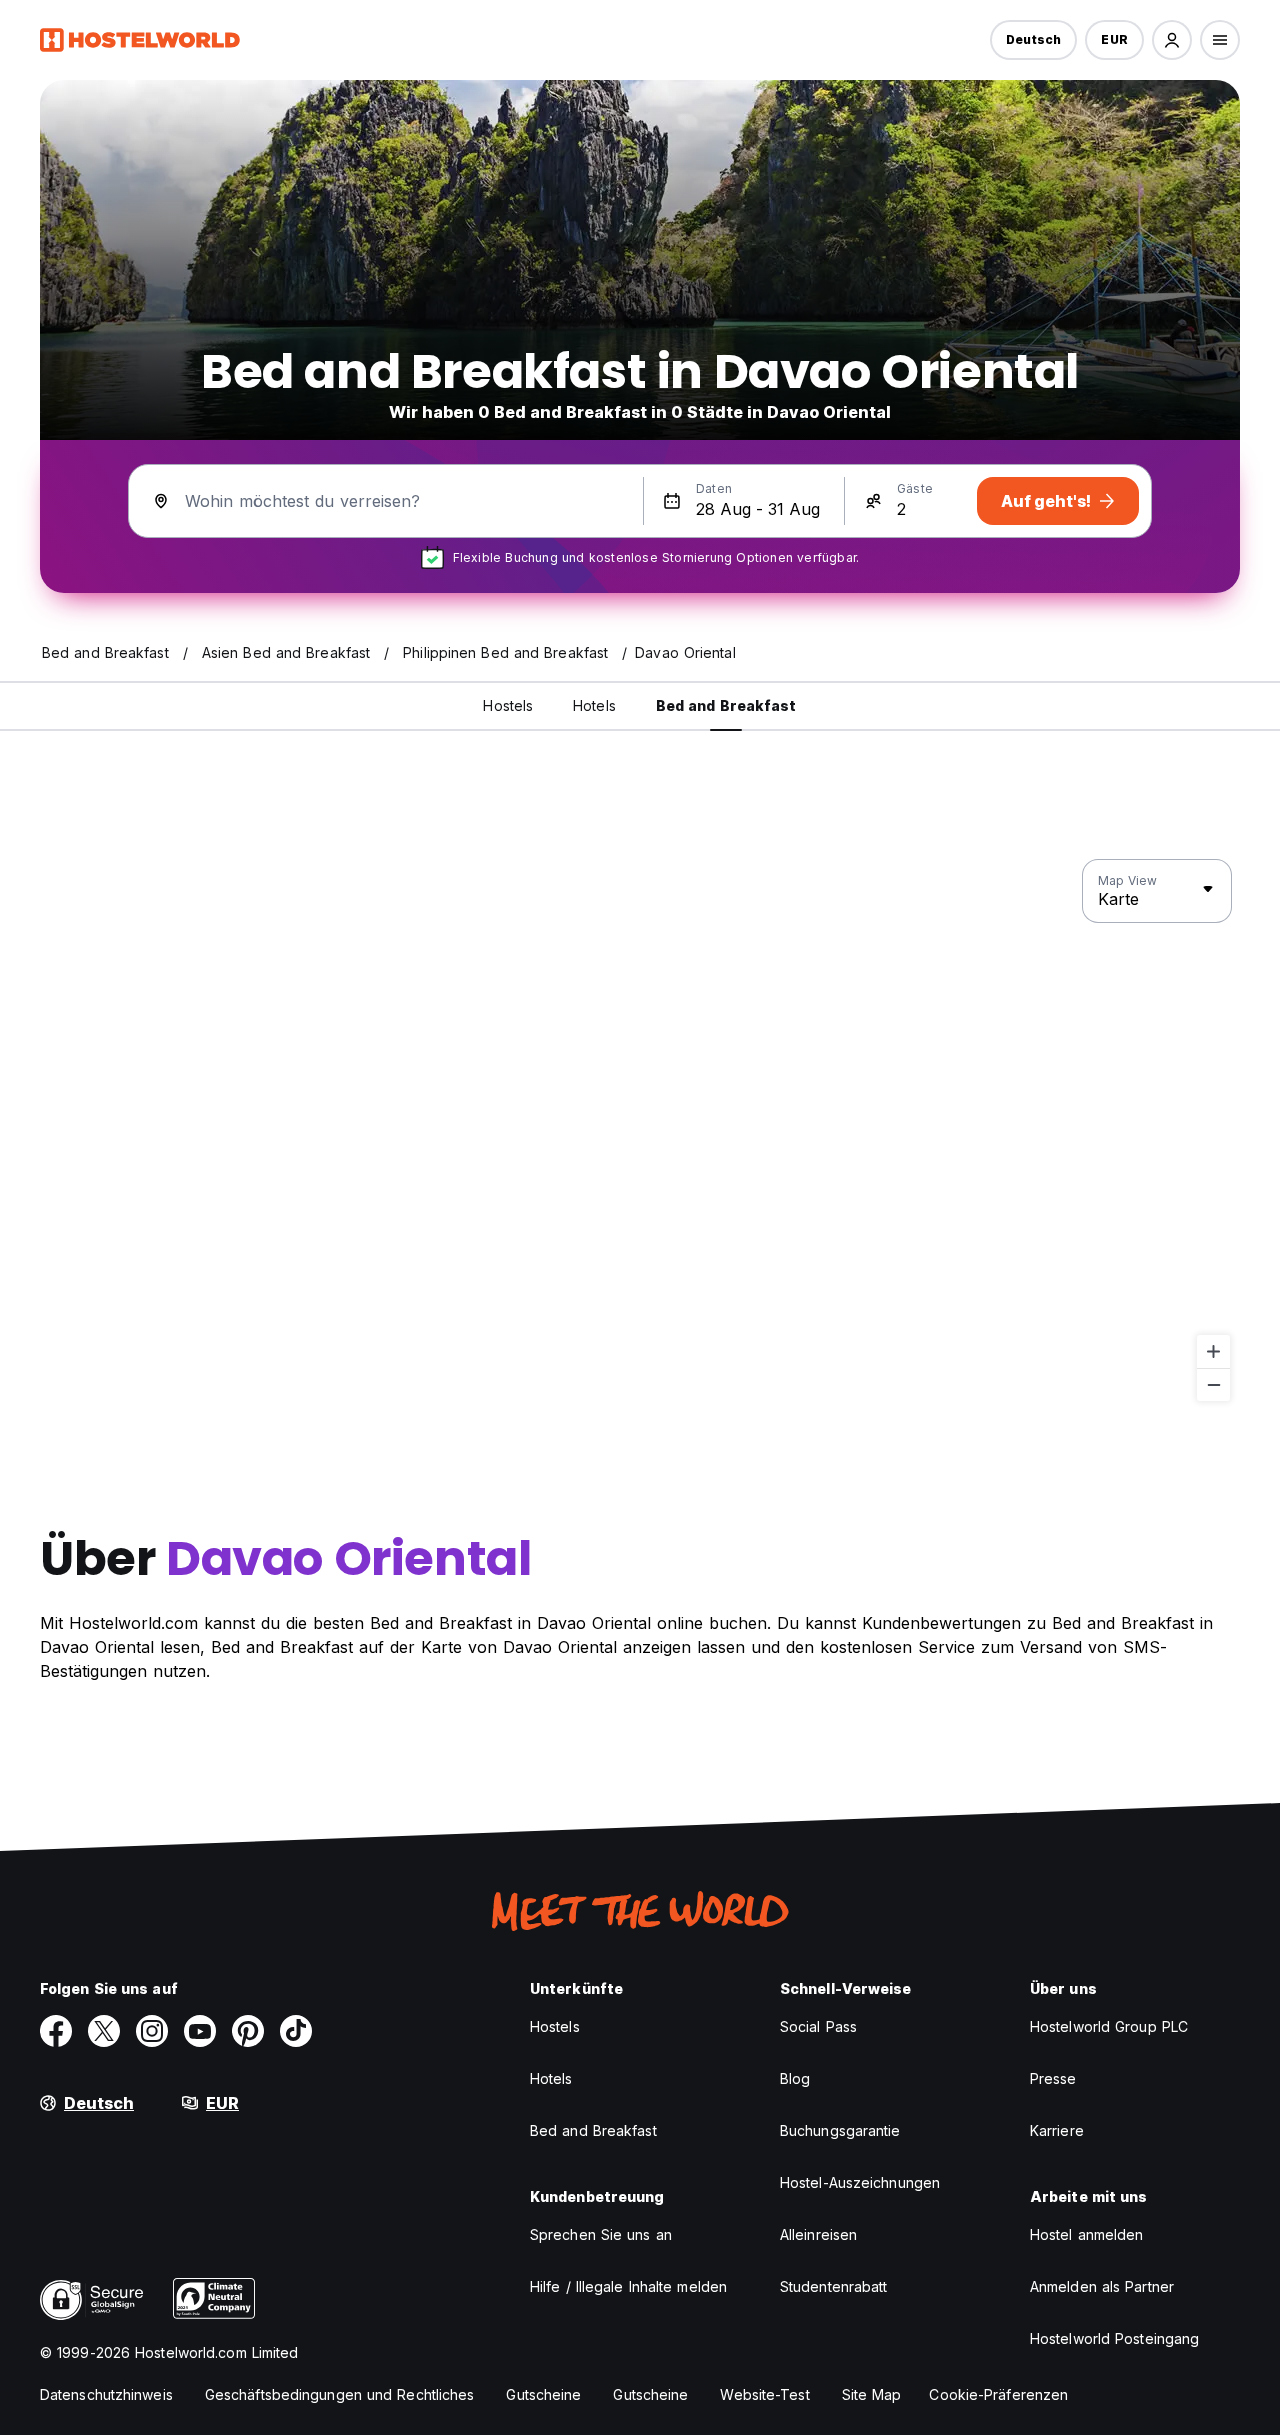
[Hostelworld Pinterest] (248, 2031)
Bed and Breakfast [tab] (726, 705)
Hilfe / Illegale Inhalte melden (628, 2286)
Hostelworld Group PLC (1109, 2026)
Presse (1053, 2078)
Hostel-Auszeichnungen (860, 2182)
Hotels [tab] (594, 705)
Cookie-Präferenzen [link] (998, 2394)
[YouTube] (200, 2031)
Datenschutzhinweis (106, 2394)
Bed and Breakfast (593, 2130)
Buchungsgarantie (840, 2130)
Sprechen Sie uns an (601, 2234)
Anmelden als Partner (1102, 2286)
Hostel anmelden (1087, 2234)
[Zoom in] (1213, 1351)
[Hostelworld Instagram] (152, 2031)
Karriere (1057, 2130)
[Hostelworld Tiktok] (296, 2031)
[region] (640, 1131)
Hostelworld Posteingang (1114, 2338)
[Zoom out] (1213, 1384)
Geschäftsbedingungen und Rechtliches (340, 2394)
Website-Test (764, 2394)
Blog (795, 2078)
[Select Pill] (1172, 40)
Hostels (555, 2026)
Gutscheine (543, 2394)
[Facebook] (56, 2031)
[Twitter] (104, 2031)
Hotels (551, 2078)
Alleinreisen (818, 2234)
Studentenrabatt (834, 2286)
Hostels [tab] (508, 705)
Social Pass (818, 2026)
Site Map (872, 2394)
